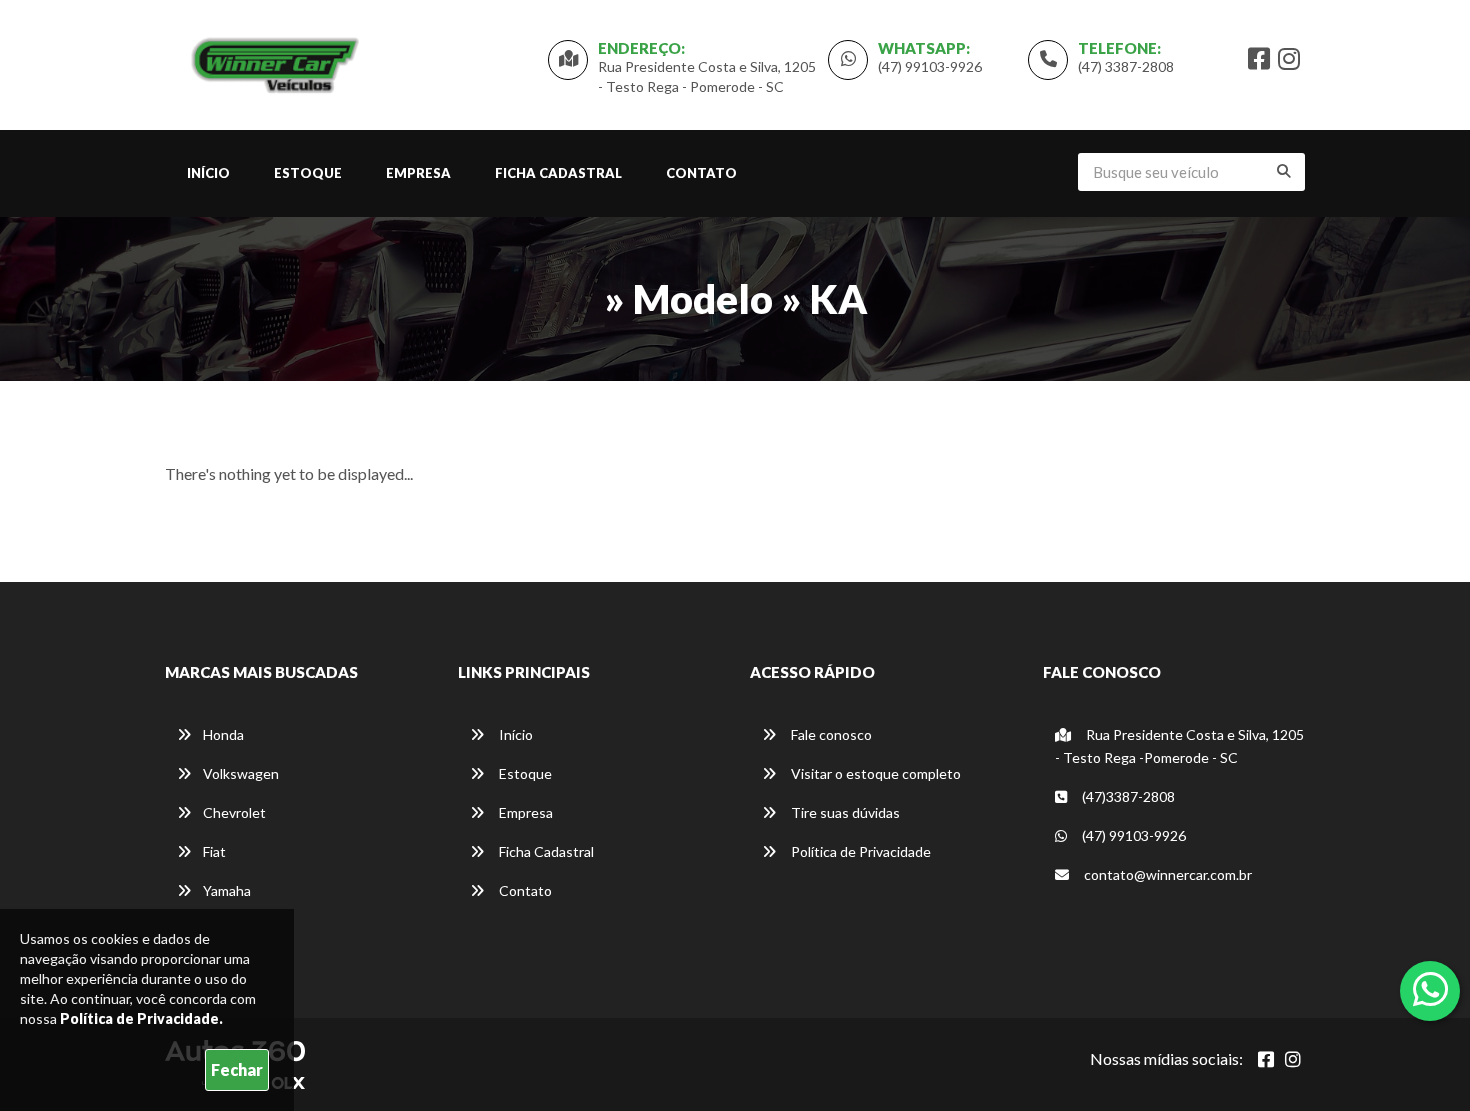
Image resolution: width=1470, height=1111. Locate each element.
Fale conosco (830, 734)
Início (208, 173)
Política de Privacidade (859, 851)
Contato (701, 173)
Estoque (308, 173)
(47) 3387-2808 (1126, 66)
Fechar (237, 1069)
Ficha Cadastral (558, 173)
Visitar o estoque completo (874, 773)
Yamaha (227, 890)
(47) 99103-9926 (930, 66)
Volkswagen (241, 773)
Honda (223, 734)
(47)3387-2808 (1127, 796)
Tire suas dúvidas (844, 812)
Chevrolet (234, 812)
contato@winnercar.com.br (1166, 874)
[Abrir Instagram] (1293, 1059)
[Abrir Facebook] (1266, 1059)
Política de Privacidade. (141, 1018)
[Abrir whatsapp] (1430, 989)
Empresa (418, 173)
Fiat (214, 851)
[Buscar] (1284, 171)
